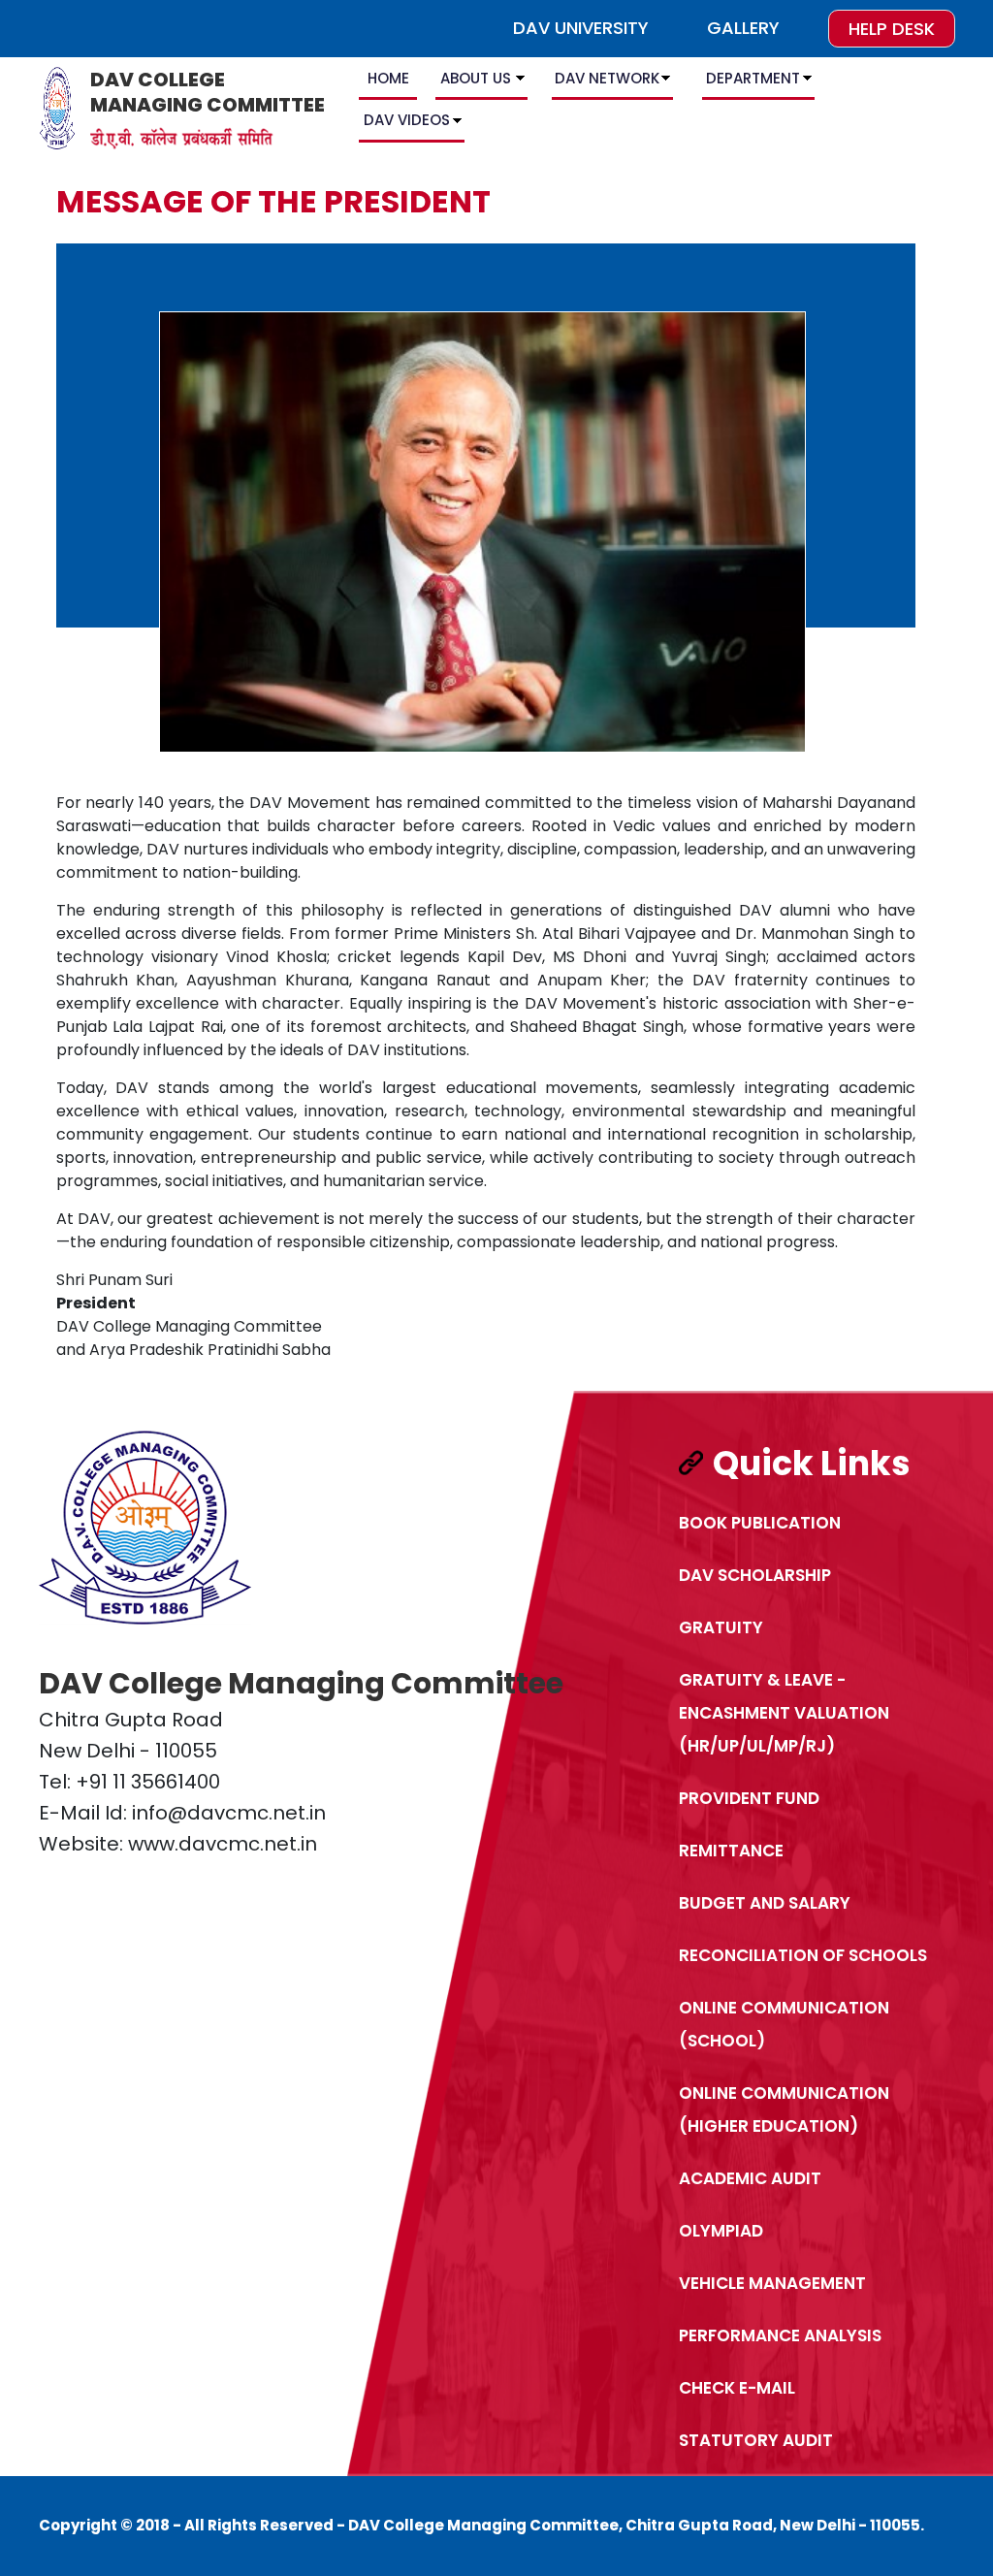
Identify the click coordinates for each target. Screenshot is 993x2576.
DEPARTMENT (753, 78)
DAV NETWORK (607, 78)
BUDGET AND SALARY (765, 1903)
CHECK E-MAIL (737, 2388)
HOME (388, 78)
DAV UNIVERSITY (581, 28)
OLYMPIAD (721, 2231)
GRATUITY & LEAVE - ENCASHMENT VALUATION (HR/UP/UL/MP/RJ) (784, 1713)
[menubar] (651, 102)
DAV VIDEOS (407, 120)
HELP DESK (892, 29)
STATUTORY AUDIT (756, 2440)
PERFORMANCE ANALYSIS (780, 2335)
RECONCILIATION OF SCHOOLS (803, 1955)
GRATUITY (721, 1627)
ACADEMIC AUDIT (750, 2178)
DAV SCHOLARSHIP (755, 1575)
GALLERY (743, 28)
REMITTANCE (731, 1851)
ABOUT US (476, 78)
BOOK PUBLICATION (760, 1523)
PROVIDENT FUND (749, 1798)
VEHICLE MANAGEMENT (772, 2283)
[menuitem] (390, 81)
